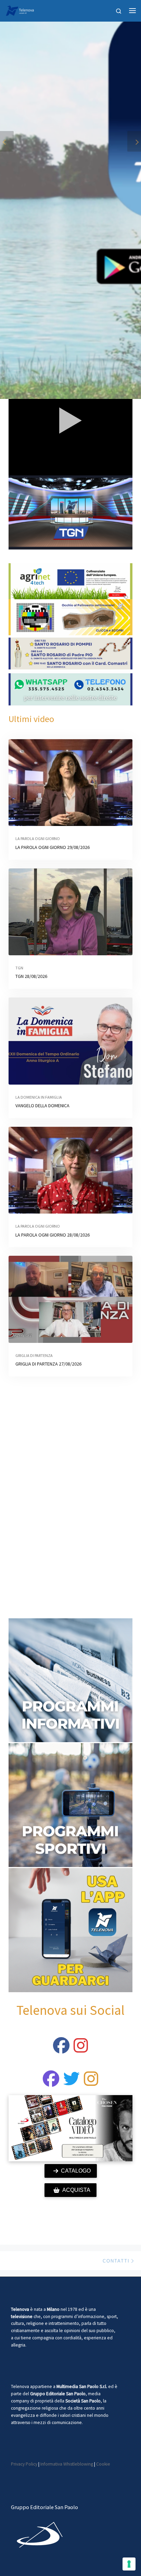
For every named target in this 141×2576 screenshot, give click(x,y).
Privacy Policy (24, 2464)
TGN (19, 968)
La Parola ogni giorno (38, 838)
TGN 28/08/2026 (31, 976)
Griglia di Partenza (34, 1355)
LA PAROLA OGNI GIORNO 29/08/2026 (53, 847)
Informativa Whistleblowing (67, 2464)
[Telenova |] (20, 10)
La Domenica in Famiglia (39, 1097)
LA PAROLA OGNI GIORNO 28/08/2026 (53, 1235)
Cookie (103, 2464)
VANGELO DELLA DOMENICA (42, 1106)
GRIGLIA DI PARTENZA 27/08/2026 (48, 1364)
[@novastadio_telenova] (91, 2083)
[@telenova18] (81, 2049)
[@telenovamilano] (61, 2049)
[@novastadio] (51, 2083)
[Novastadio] (72, 2083)
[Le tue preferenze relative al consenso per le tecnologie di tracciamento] (129, 2564)
